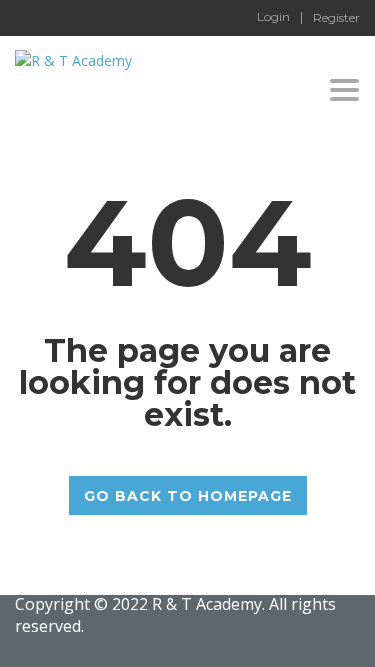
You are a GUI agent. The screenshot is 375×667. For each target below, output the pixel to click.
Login (273, 17)
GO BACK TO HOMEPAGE (188, 496)
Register (336, 18)
